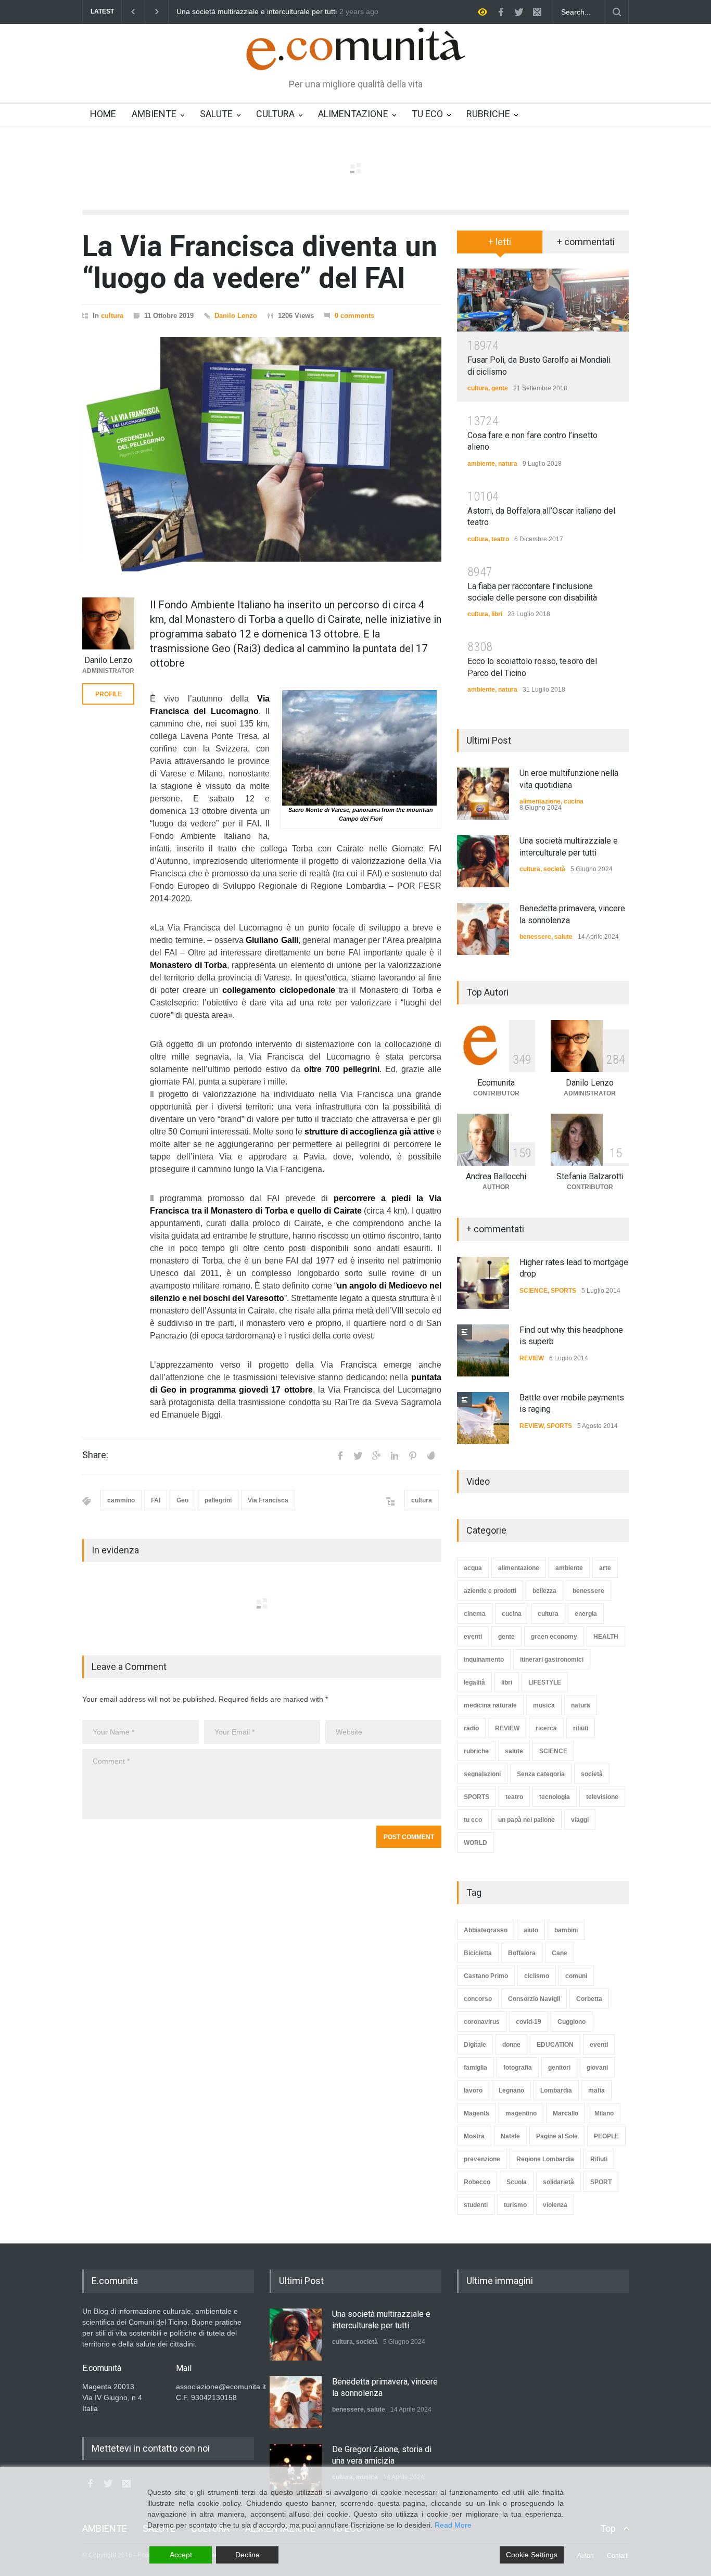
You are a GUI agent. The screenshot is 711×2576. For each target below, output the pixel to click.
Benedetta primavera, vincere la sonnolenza (249, 12)
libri (497, 614)
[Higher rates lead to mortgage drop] (483, 1283)
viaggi (580, 1820)
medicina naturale (490, 1705)
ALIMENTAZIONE (353, 114)
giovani (597, 2068)
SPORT (601, 2182)
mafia (596, 2090)
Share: (95, 1455)
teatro (500, 539)
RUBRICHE (488, 114)
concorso (478, 1999)
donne (511, 2045)
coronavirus (482, 2022)
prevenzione (482, 2159)
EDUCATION (555, 2045)
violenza (555, 2205)
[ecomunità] (356, 53)
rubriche (476, 1751)
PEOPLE (606, 2136)
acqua (473, 1568)
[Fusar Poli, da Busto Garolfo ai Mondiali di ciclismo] (543, 300)
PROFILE (109, 694)
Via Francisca (268, 1500)
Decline (247, 2555)
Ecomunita (496, 1083)
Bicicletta (478, 1953)
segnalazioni (482, 1774)
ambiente (481, 464)
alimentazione (540, 801)
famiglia (475, 2068)
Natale (510, 2136)
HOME (103, 114)
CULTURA (275, 114)
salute (563, 937)
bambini (566, 1930)
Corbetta (589, 1999)
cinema (475, 1614)
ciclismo (537, 1976)
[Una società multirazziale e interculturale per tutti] (483, 861)
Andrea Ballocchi (496, 1176)
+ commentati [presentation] (586, 242)
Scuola (517, 2182)
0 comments (354, 316)
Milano (604, 2113)
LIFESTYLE (545, 1682)
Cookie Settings (532, 2555)
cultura (112, 316)
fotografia (518, 2068)
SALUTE (216, 114)
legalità (474, 1682)
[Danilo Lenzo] (108, 623)
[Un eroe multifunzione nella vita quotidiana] (483, 794)
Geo (182, 1500)
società (554, 869)
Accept (181, 2555)
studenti (476, 2205)
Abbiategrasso (486, 1930)
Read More (453, 2525)
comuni (576, 1976)
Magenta (477, 2113)
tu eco (473, 1820)
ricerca (546, 1728)
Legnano (511, 2090)
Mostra (474, 2136)
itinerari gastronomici (552, 1660)
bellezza (544, 1591)
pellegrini (218, 1500)
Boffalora (522, 1953)
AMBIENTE (154, 114)
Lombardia (556, 2090)
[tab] (500, 246)
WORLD (475, 1843)
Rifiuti (599, 2159)
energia (586, 1614)
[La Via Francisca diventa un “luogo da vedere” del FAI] (262, 454)
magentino (521, 2113)
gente (500, 388)
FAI (156, 1500)
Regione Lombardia (545, 2159)
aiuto (531, 1930)
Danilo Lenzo (236, 316)
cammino (121, 1500)
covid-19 (529, 2022)
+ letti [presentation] (500, 242)
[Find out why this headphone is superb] (483, 1350)
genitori (559, 2068)
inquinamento (484, 1660)
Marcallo (566, 2113)
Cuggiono (572, 2022)
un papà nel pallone (526, 1820)
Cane (560, 1953)
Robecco (477, 2182)
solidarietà (558, 2182)
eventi (473, 1637)
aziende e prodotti (490, 1591)
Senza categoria (541, 1774)
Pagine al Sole (557, 2136)
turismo (515, 2205)
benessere (535, 937)
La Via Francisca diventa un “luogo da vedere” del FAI (260, 262)
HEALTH (606, 1637)
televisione (602, 1797)
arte (605, 1568)
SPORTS (563, 1291)
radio (471, 1728)
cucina (574, 801)
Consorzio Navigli (534, 1999)
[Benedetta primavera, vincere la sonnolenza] (483, 929)
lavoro (473, 2090)
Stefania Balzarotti (590, 1176)
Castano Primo (486, 1976)
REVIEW (532, 1358)
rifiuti (581, 1728)
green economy (554, 1637)
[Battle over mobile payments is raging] (483, 1418)
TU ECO (427, 114)
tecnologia (555, 1797)
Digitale (475, 2045)
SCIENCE (534, 1291)
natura (508, 464)
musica (544, 1705)
